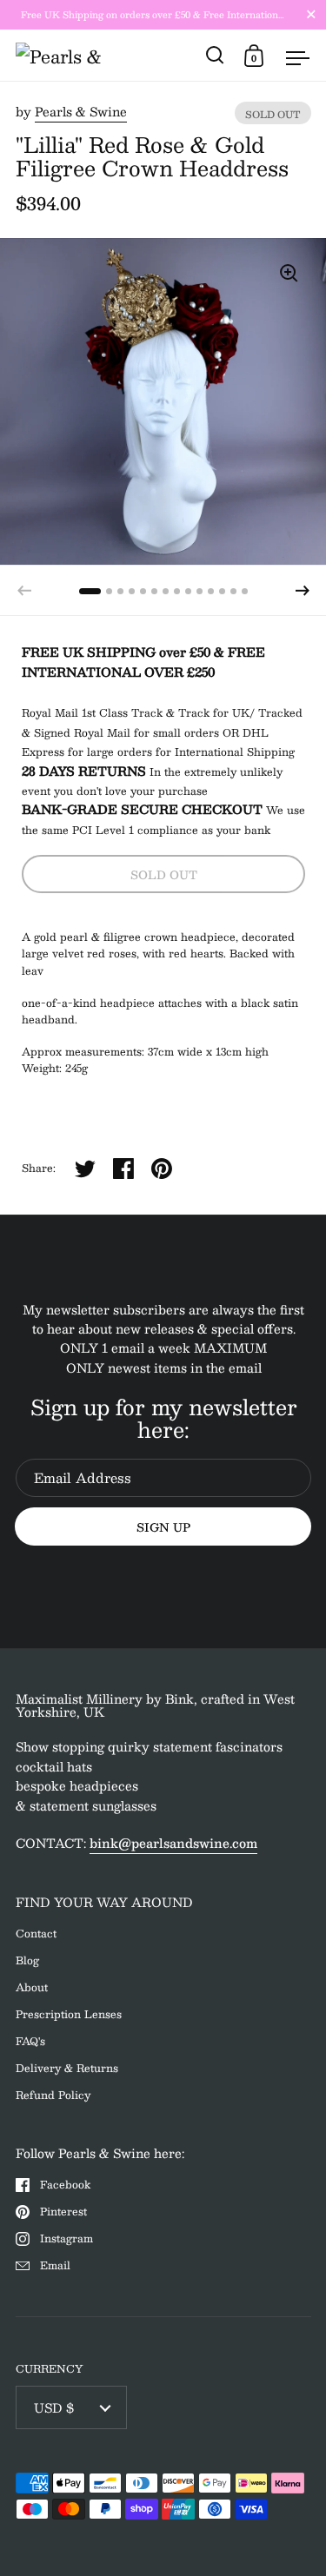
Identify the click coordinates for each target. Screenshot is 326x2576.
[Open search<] (215, 55)
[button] (303, 591)
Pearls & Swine (81, 111)
